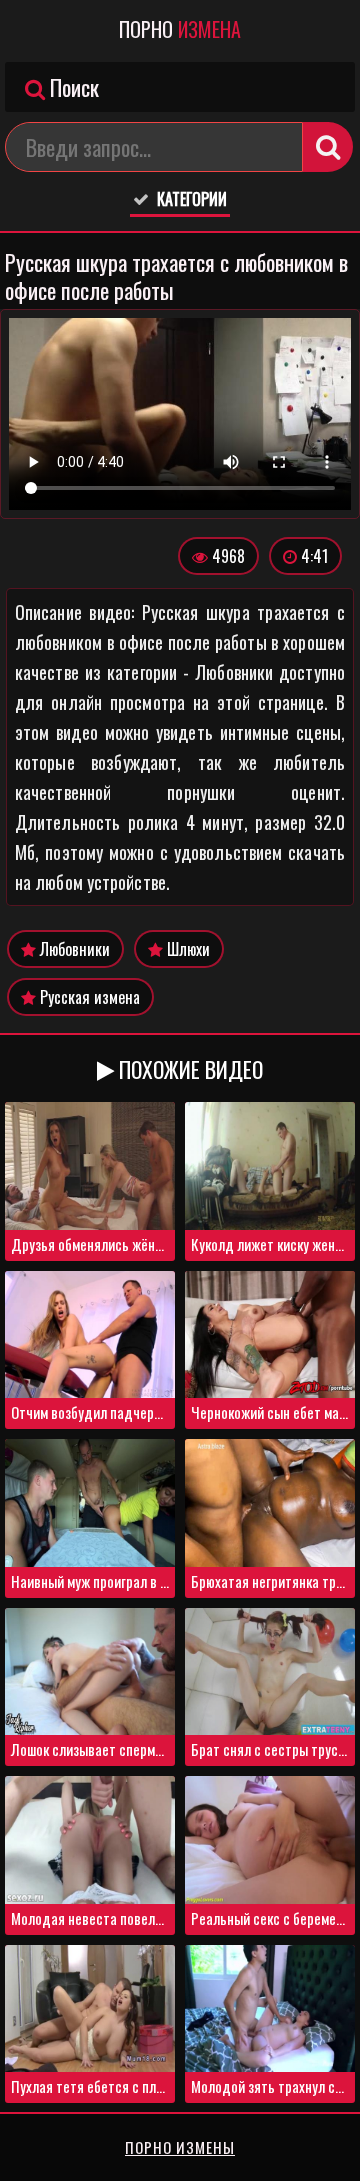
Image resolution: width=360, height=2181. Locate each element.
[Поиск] (328, 147)
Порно (180, 29)
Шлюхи (186, 949)
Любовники (73, 949)
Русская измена (88, 997)
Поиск (72, 87)
